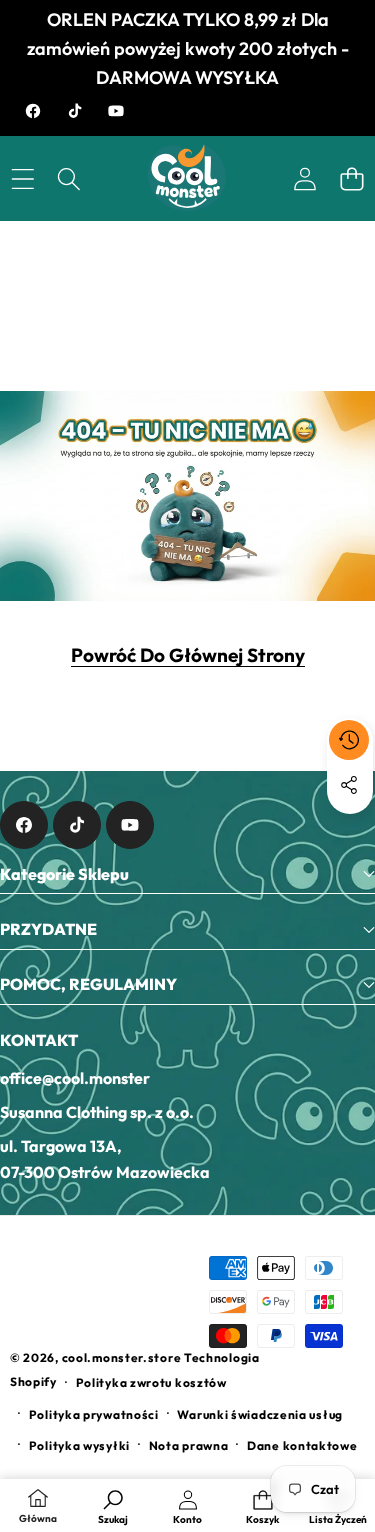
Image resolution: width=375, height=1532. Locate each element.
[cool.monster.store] (186, 178)
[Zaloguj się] (304, 178)
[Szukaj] (69, 178)
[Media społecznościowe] (349, 785)
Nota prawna (189, 1445)
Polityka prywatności (94, 1414)
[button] (351, 178)
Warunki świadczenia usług (260, 1414)
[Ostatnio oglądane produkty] (349, 740)
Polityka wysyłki (79, 1445)
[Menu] (22, 178)
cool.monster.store (122, 1357)
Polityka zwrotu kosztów (151, 1382)
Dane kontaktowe (302, 1445)
